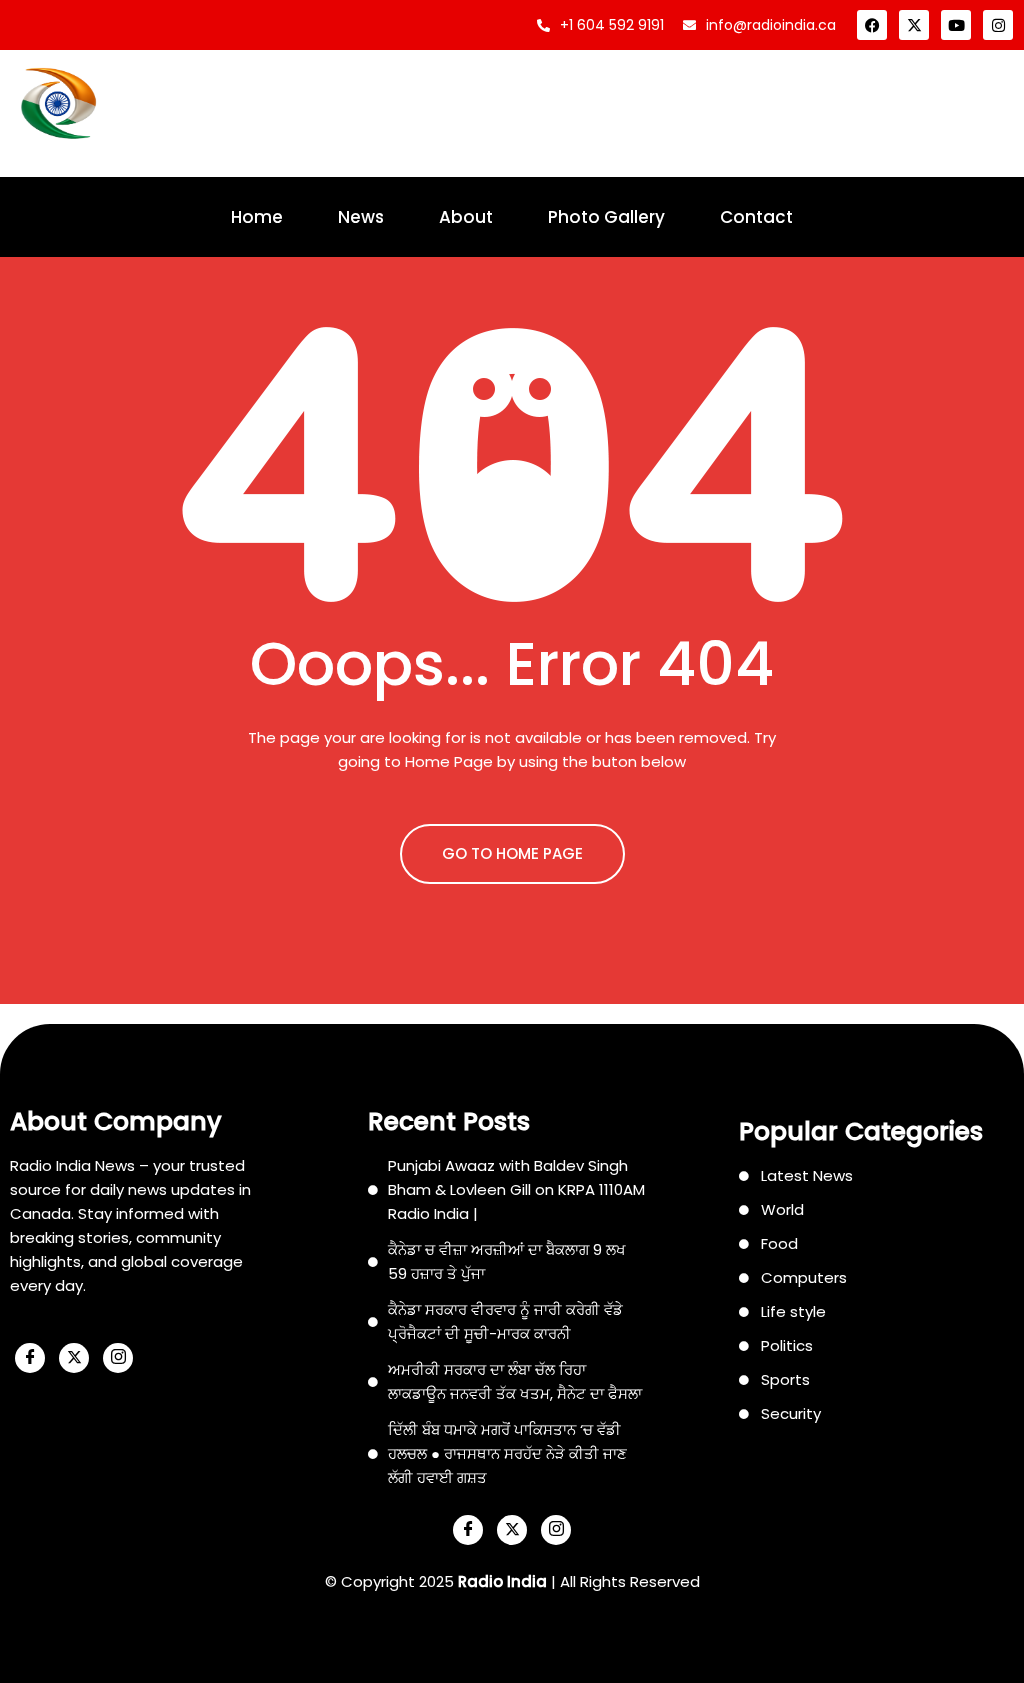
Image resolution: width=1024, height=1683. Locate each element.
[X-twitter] (914, 25)
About (466, 217)
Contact (756, 217)
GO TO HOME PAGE (512, 853)
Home (257, 217)
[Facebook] (872, 25)
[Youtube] (956, 25)
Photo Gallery (606, 217)
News (361, 217)
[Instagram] (998, 25)
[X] (74, 1358)
